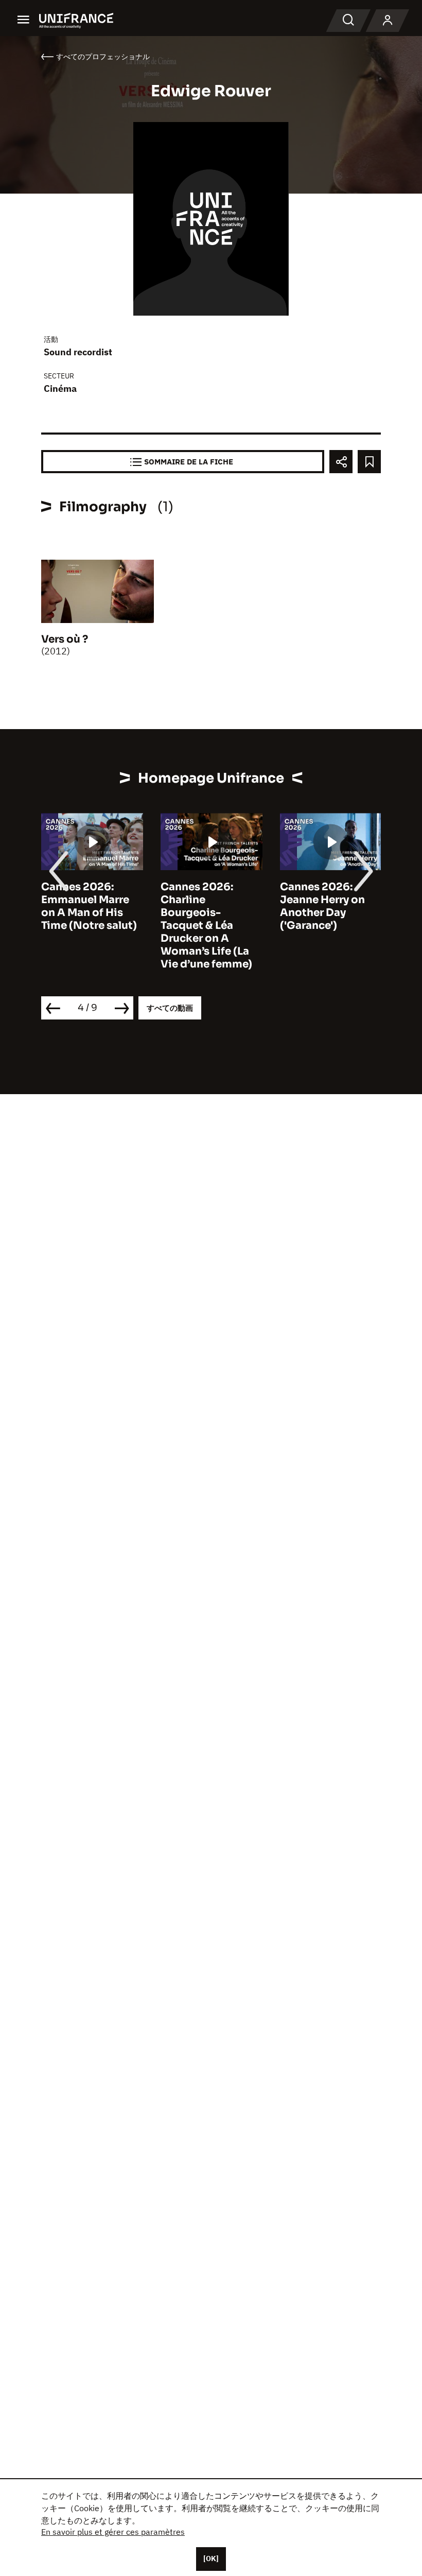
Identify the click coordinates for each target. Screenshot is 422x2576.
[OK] (211, 2558)
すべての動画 (170, 1008)
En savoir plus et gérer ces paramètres (113, 2532)
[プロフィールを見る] (388, 21)
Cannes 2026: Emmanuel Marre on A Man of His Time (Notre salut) (89, 906)
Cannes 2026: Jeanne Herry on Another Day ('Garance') (322, 906)
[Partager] (341, 462)
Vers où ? (65, 639)
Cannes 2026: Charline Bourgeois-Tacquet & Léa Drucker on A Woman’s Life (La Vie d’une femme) (206, 926)
